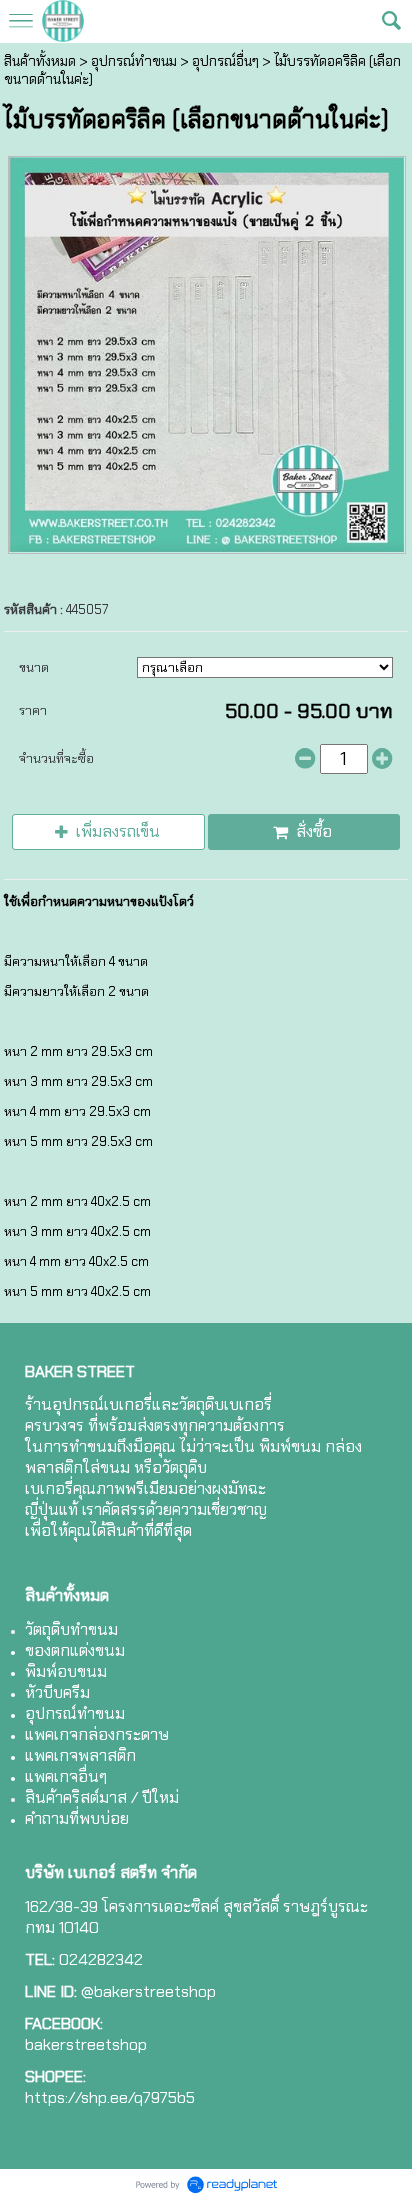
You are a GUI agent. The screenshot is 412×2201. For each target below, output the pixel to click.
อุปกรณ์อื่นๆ (225, 61)
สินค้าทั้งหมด (40, 61)
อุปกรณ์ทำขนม (134, 61)
